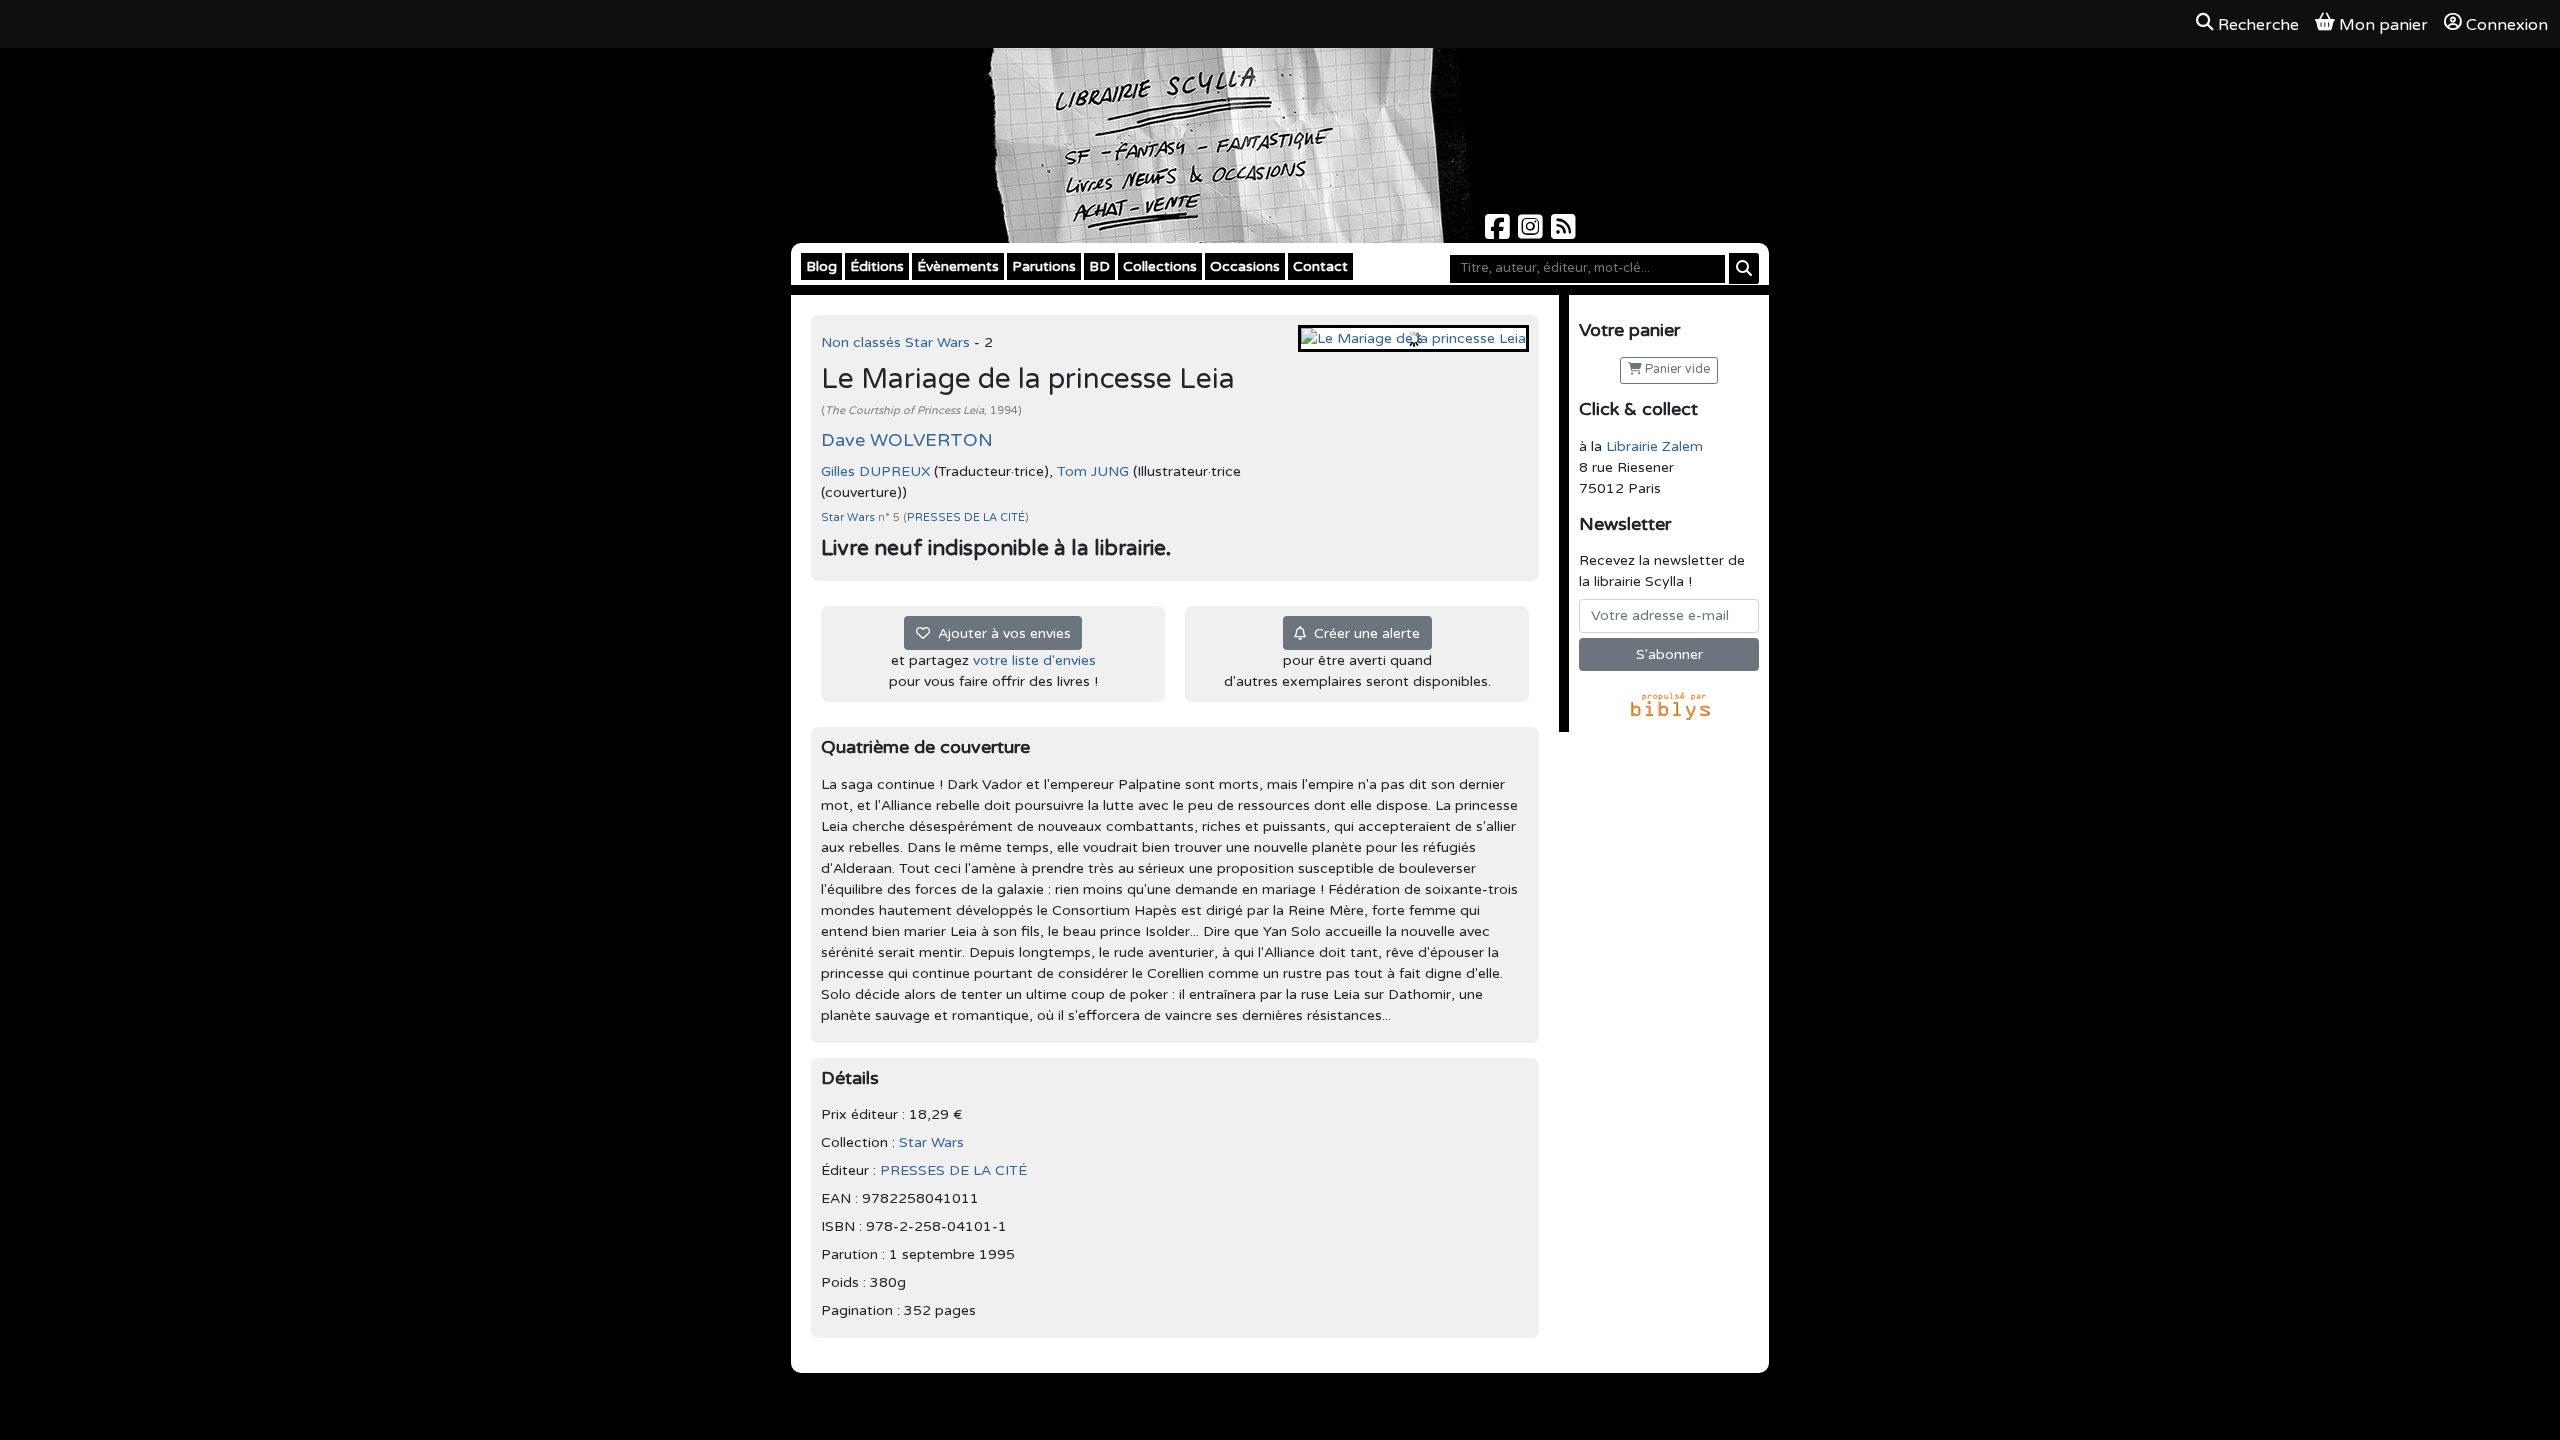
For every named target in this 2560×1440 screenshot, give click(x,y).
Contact (1320, 266)
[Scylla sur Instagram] (1532, 232)
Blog (821, 266)
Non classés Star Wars (897, 342)
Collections (1160, 266)
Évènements (958, 266)
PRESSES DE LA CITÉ (966, 517)
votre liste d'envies (1034, 660)
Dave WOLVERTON (907, 440)
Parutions (1044, 266)
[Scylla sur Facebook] (1499, 232)
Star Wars (849, 517)
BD (1099, 266)
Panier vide (1676, 369)
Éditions (877, 266)
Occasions (1245, 266)
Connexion (2507, 25)
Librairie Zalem (1654, 446)
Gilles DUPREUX (875, 471)
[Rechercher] (1744, 268)
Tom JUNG (1093, 471)
